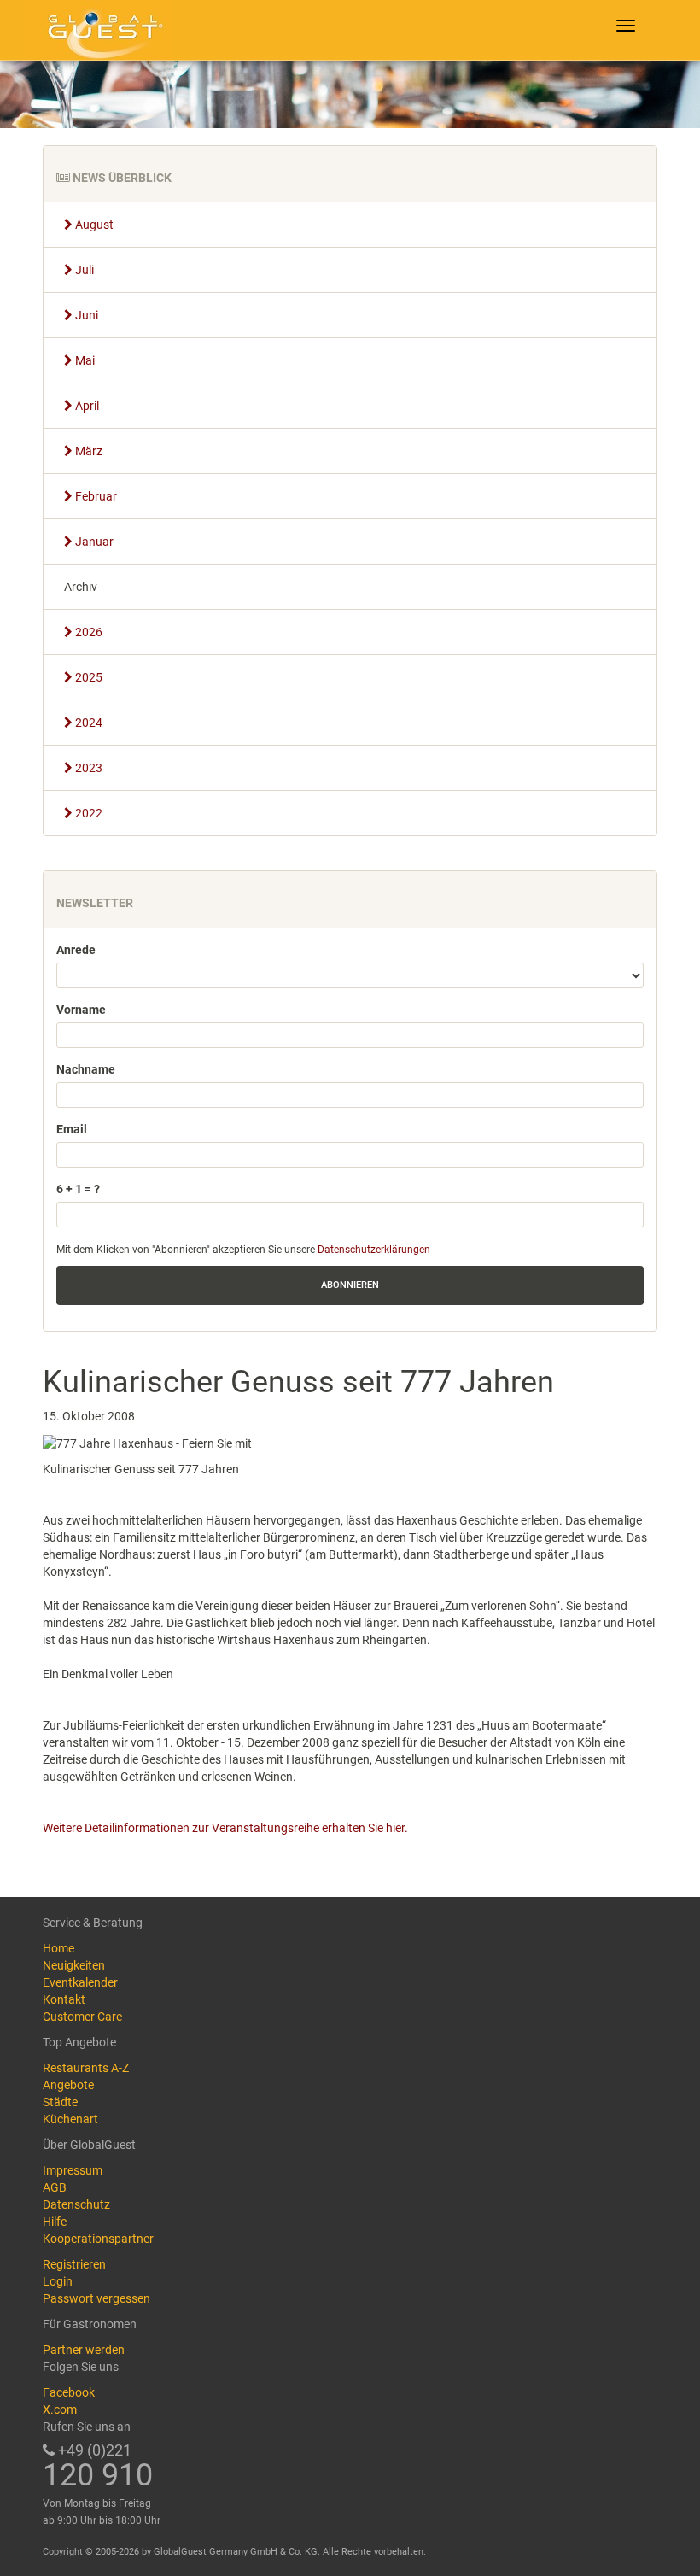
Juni (85, 315)
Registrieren (74, 2264)
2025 (87, 677)
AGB (55, 2187)
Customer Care (82, 2017)
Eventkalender (80, 1982)
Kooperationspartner (98, 2239)
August (93, 225)
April (86, 406)
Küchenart (70, 2119)
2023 (87, 768)
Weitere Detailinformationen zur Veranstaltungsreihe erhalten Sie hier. (225, 1828)
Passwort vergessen (96, 2298)
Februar (95, 496)
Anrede (76, 950)
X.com (60, 2409)
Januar (93, 542)
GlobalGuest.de (102, 30)
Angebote (68, 2085)
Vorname (81, 1010)
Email (72, 1129)
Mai (84, 360)
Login (58, 2281)
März (87, 451)
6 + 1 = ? (78, 1189)
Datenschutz (76, 2204)
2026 (87, 632)
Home (58, 1948)
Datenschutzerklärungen (374, 1250)
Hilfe (55, 2222)
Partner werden (84, 2350)
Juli (83, 270)
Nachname (86, 1069)
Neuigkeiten (74, 1965)
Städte (60, 2102)
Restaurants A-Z (86, 2068)
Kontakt (64, 1999)
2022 (87, 813)
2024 (87, 723)
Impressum (73, 2170)
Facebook (69, 2392)
